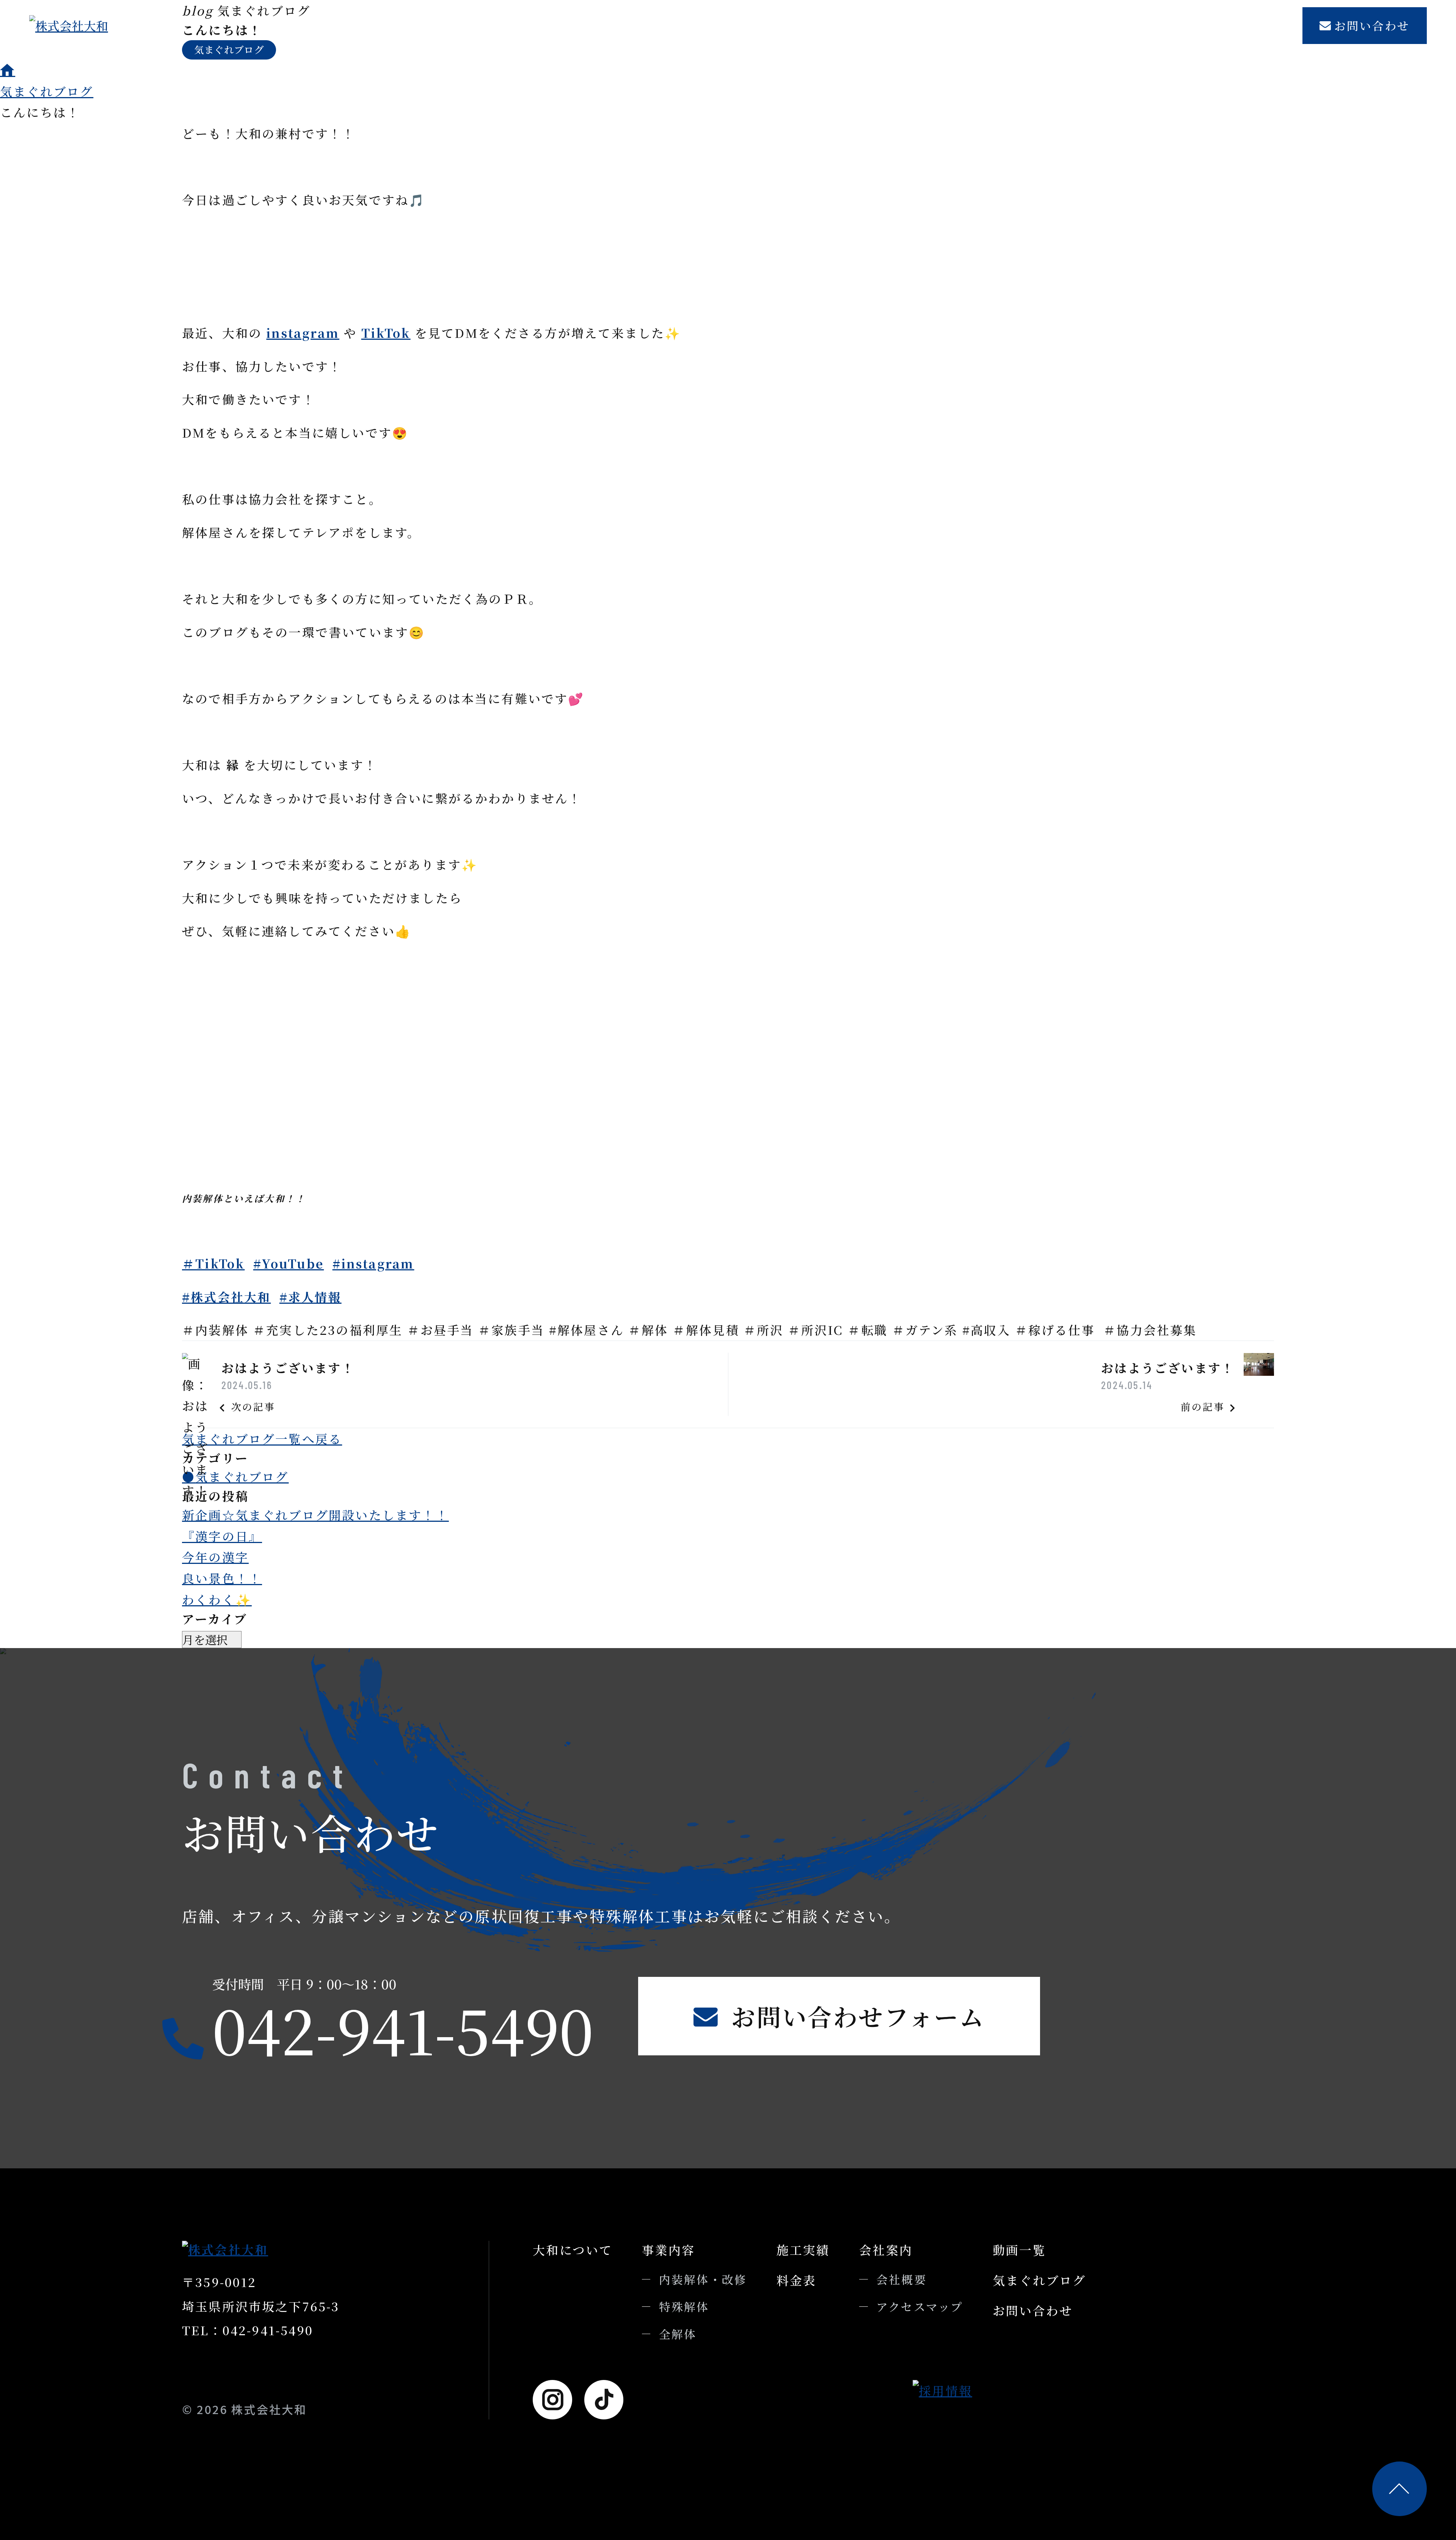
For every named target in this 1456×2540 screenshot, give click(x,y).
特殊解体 (684, 2307)
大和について (674, 26)
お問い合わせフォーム (858, 2016)
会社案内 (972, 26)
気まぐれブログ (1235, 26)
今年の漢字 (215, 1557)
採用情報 (1048, 26)
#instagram (373, 1263)
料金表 (904, 26)
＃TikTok (213, 1263)
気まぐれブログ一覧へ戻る (262, 1438)
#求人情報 (311, 1297)
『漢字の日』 (222, 1536)
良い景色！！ (222, 1578)
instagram (303, 333)
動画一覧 (1139, 26)
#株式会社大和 (226, 1297)
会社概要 (901, 2279)
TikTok (386, 333)
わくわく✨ (217, 1599)
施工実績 (837, 26)
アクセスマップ (920, 2307)
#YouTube (289, 1263)
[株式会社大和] (105, 26)
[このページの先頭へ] (1400, 2489)
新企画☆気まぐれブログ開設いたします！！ (315, 1515)
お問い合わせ (1372, 26)
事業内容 (762, 26)
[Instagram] (552, 2400)
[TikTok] (604, 2400)
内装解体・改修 (703, 2279)
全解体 (678, 2334)
